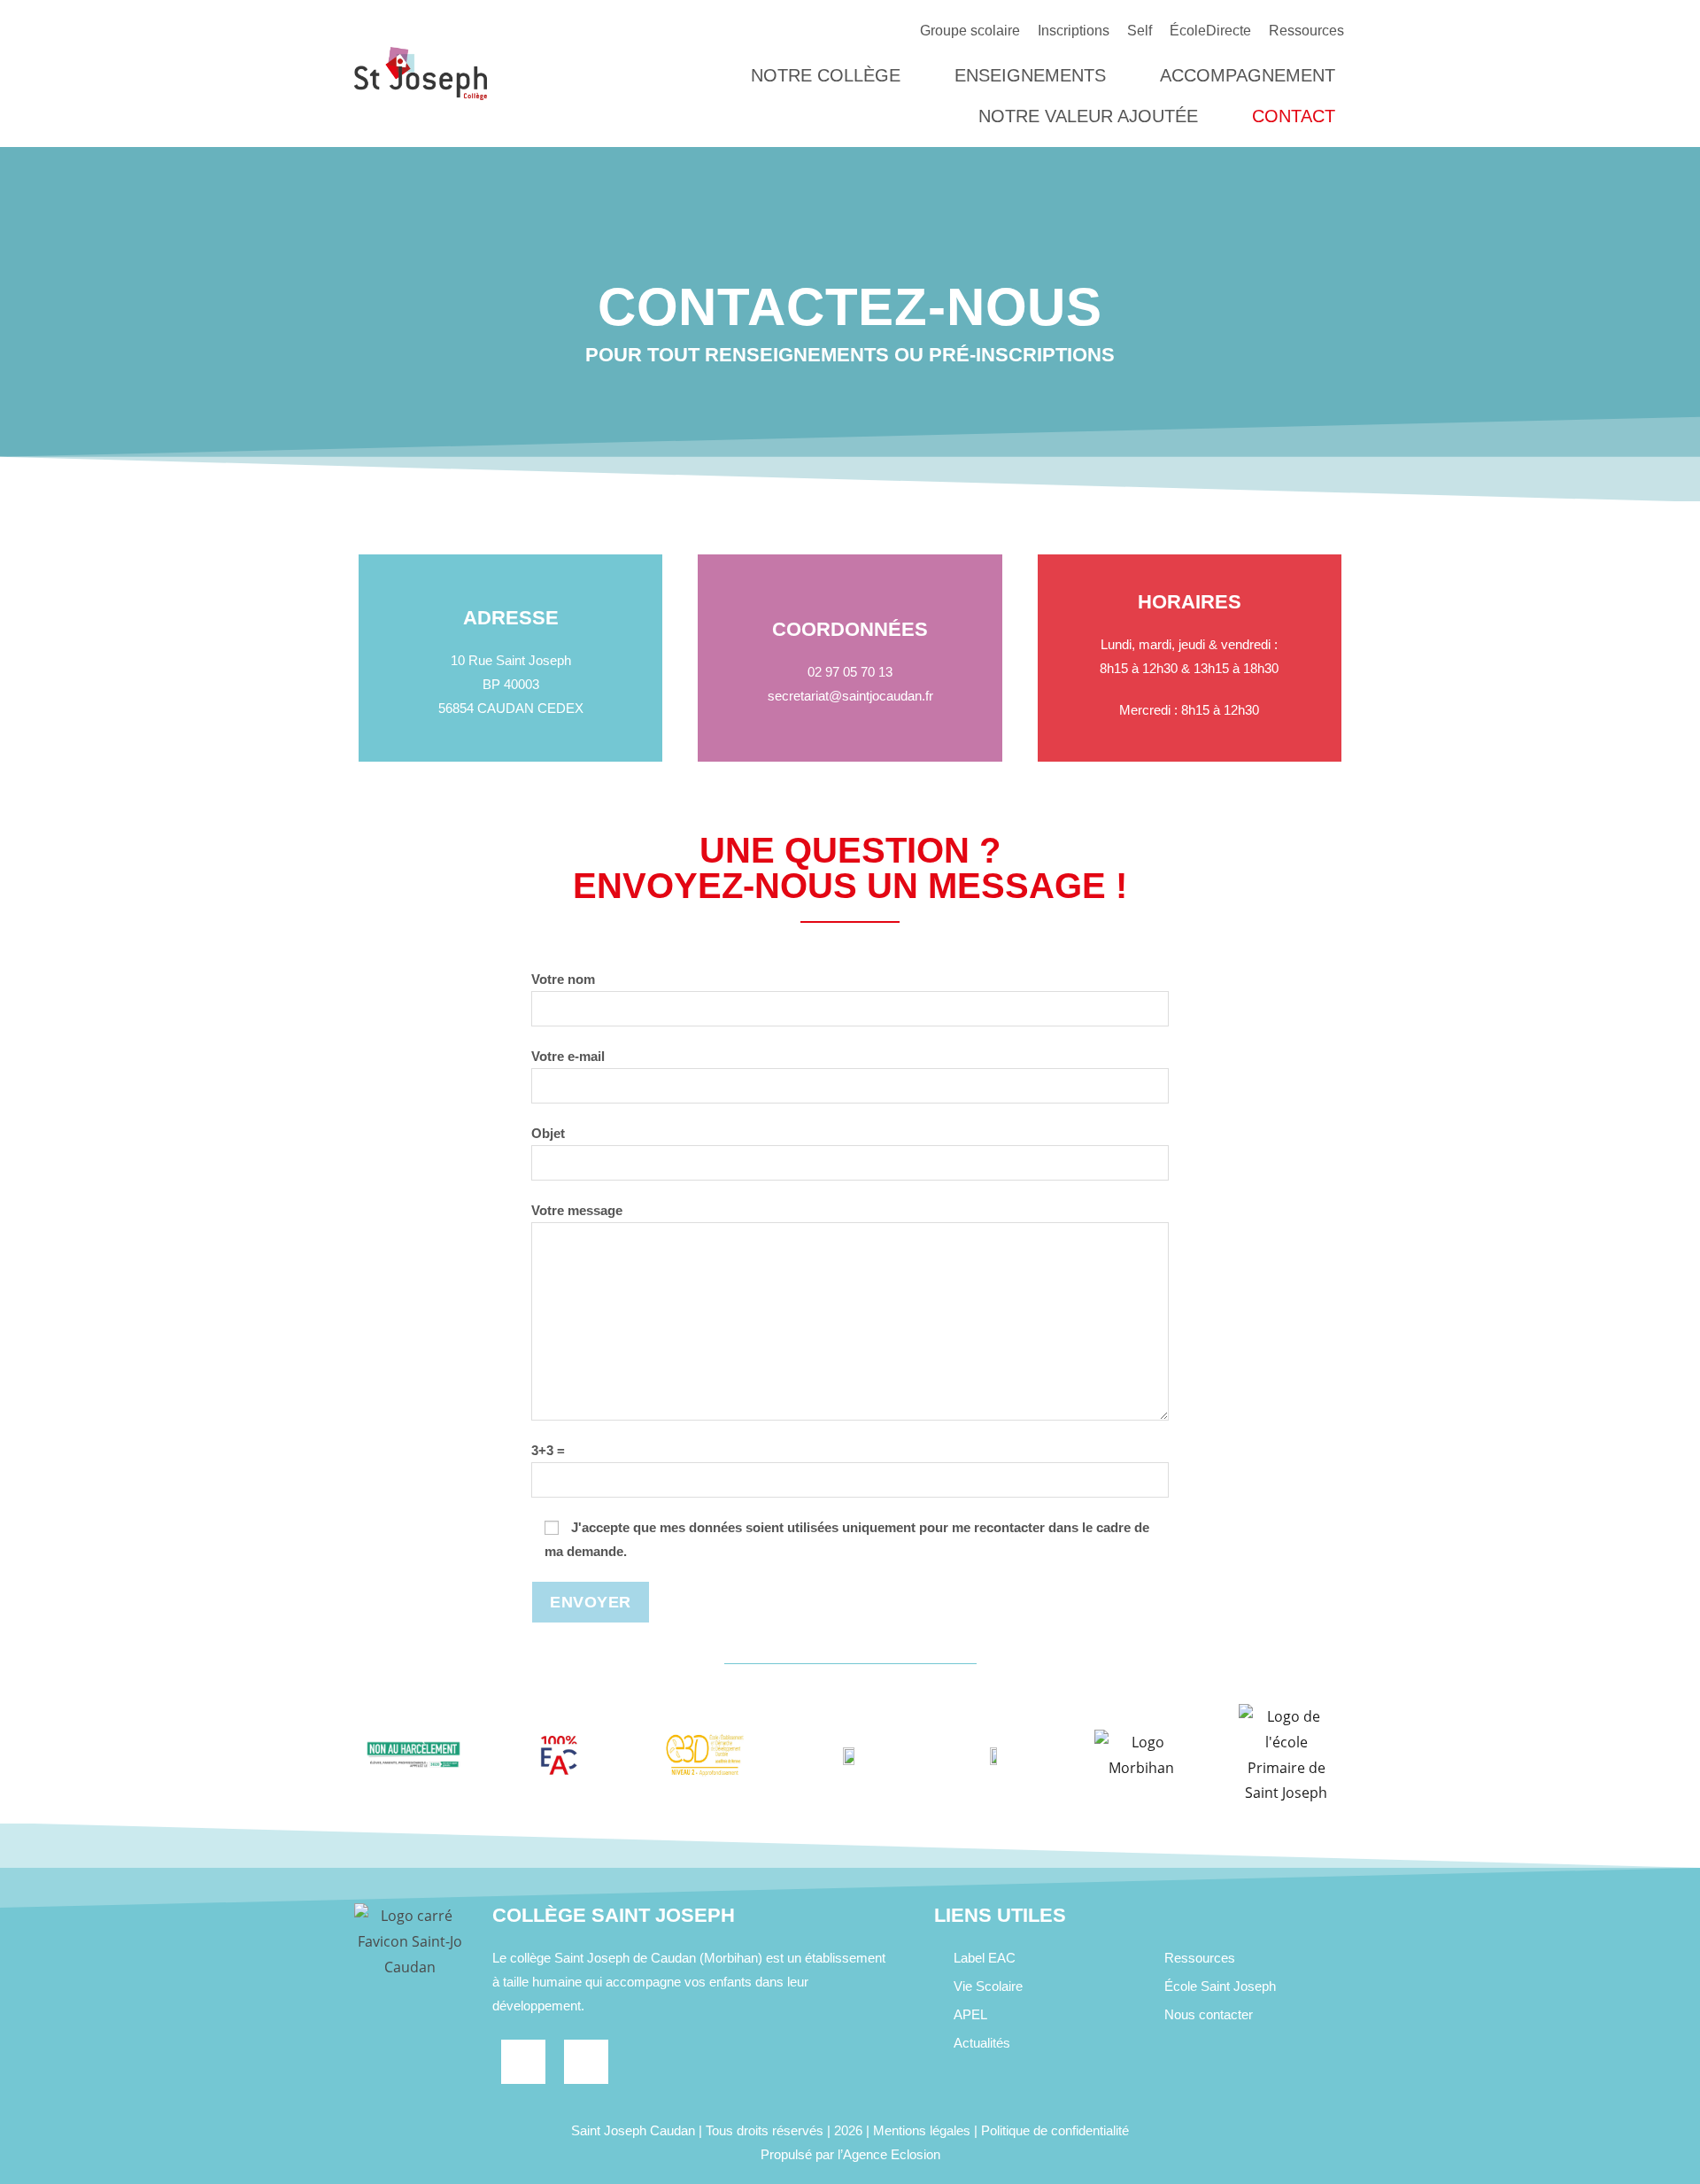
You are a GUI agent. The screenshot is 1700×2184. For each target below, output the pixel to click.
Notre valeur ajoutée (1088, 116)
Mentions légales (922, 2130)
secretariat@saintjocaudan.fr (850, 696)
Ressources (1306, 31)
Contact (1294, 116)
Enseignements (1030, 75)
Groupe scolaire (970, 31)
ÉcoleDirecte (1210, 31)
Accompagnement (1248, 75)
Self (1140, 31)
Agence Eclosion (892, 2154)
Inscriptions (1074, 31)
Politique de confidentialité (1055, 2130)
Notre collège (826, 75)
